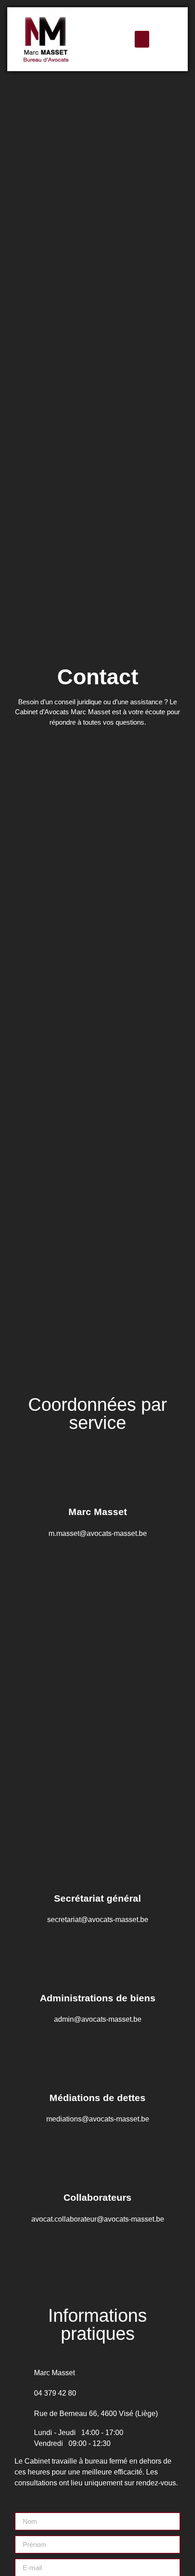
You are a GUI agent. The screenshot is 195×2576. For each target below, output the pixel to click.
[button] (142, 39)
